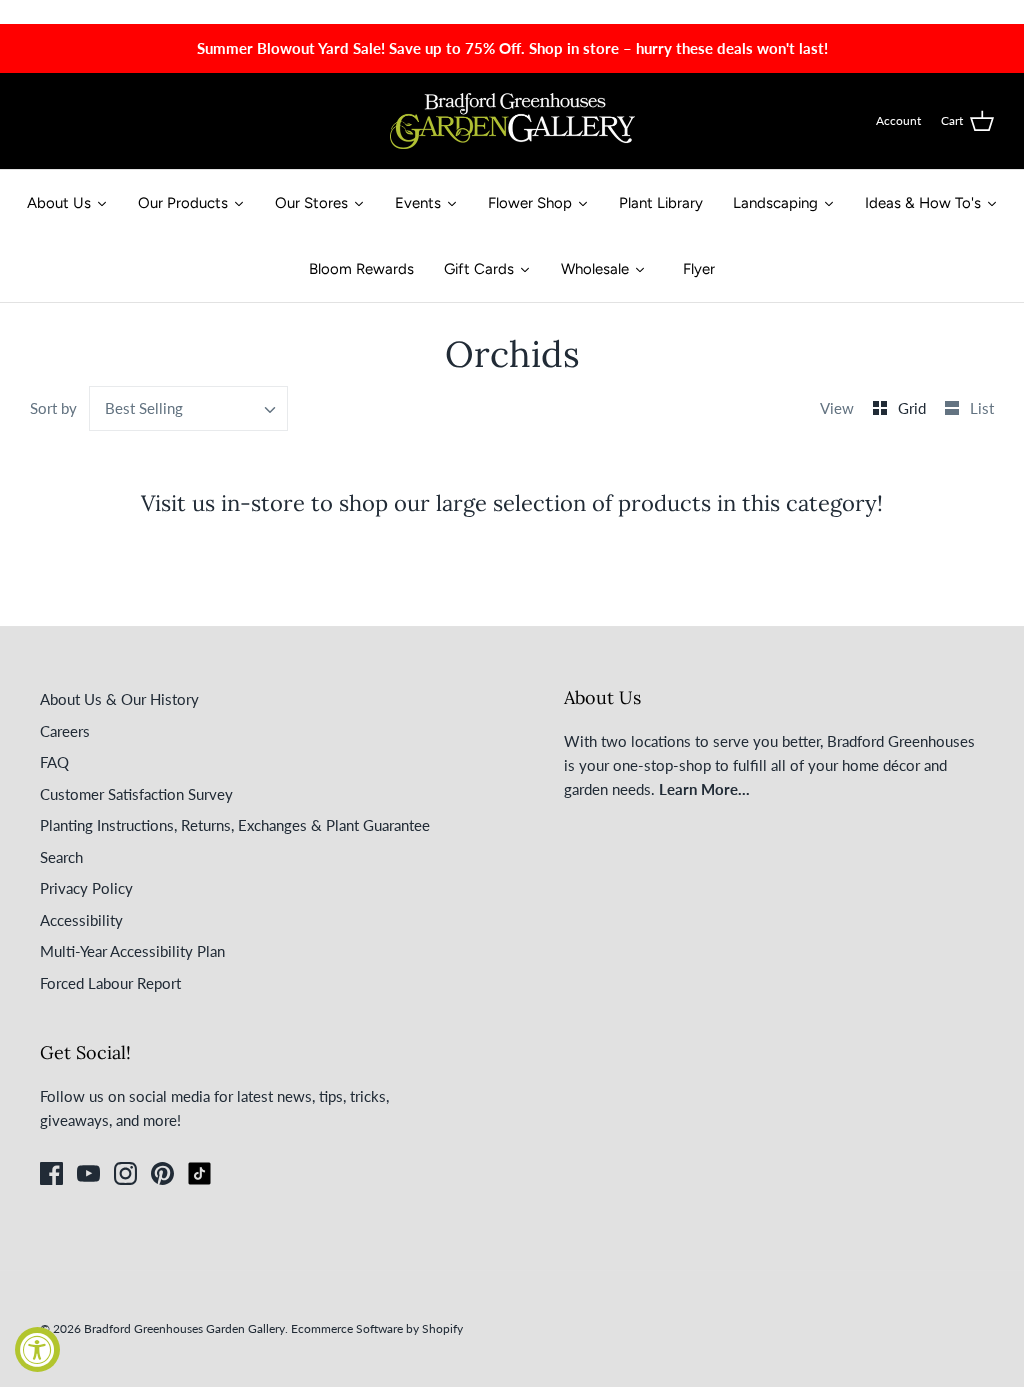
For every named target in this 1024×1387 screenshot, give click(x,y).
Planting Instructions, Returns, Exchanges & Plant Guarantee (235, 825)
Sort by (53, 408)
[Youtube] (88, 1173)
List (982, 408)
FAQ (54, 762)
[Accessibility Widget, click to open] (37, 1349)
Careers (65, 731)
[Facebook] (51, 1173)
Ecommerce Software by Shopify (377, 1328)
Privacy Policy (86, 888)
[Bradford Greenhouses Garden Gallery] (512, 121)
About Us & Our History (119, 699)
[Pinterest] (162, 1173)
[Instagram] (125, 1173)
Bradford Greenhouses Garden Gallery (184, 1328)
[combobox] (189, 408)
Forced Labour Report (110, 983)
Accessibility (81, 920)
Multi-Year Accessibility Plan (132, 951)
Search (61, 857)
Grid (914, 408)
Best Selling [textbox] (144, 408)
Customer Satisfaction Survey (136, 794)
